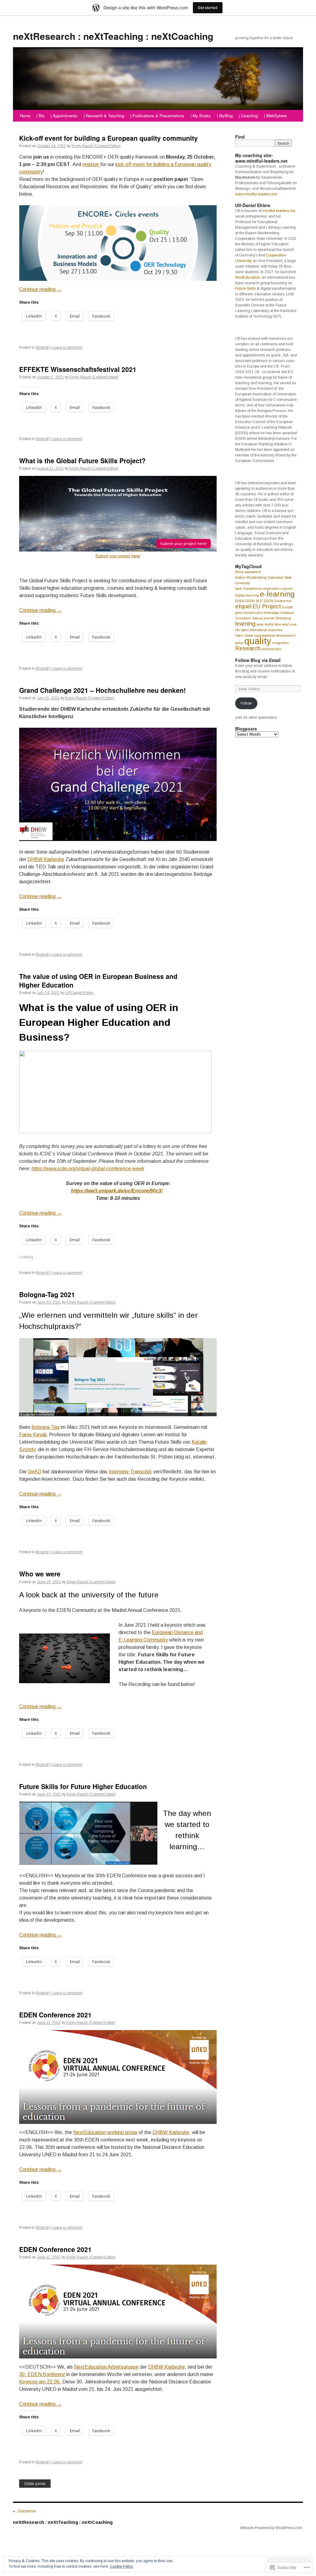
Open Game (244, 635)
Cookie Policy (121, 2566)
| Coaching (248, 116)
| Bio (40, 116)
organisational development (275, 635)
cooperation (271, 589)
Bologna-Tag (46, 1427)
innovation (243, 618)
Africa (239, 572)
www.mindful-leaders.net (256, 194)
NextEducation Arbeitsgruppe (106, 2367)
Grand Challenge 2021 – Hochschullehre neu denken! (102, 690)
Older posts (35, 2484)
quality (258, 641)
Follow (246, 703)
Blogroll (42, 347)
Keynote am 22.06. (40, 2382)
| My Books (201, 116)
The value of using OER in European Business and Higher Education (98, 980)
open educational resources (262, 630)
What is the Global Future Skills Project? (82, 460)
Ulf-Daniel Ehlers (79, 993)
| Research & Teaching (104, 116)
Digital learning (247, 595)
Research (248, 648)
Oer (238, 630)
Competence (252, 589)
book (239, 589)
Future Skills (245, 289)
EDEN (240, 601)
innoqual (287, 613)
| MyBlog (225, 116)
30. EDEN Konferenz (42, 2374)
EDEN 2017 (254, 601)
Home (25, 116)
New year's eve (286, 624)
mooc (260, 624)
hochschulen (253, 613)
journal (269, 618)
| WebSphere (275, 116)
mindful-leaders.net (279, 211)
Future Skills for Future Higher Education (83, 1786)
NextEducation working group (105, 2132)
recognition (281, 643)
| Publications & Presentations (157, 116)
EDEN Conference (278, 601)
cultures (287, 589)
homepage (271, 613)
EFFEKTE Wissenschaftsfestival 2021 (78, 369)
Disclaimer (27, 2511)
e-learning (277, 594)
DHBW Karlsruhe (46, 859)
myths (269, 624)
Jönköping (283, 618)
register (91, 164)
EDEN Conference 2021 (55, 2015)
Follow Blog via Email (258, 660)
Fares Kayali (33, 1435)
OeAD (35, 1472)
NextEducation (247, 277)
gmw (239, 613)
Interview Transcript (130, 1472)
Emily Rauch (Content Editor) (96, 146)
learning (245, 624)
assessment (253, 572)
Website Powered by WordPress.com (271, 2528)
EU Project (267, 606)
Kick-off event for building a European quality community (108, 138)
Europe (287, 607)
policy (239, 643)
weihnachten (271, 649)
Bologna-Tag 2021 (47, 1294)
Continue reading (40, 289)
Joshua (257, 618)
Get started (208, 8)
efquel (243, 606)
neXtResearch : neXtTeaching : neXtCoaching (113, 36)
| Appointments (64, 116)
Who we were (40, 1574)
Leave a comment (67, 347)
